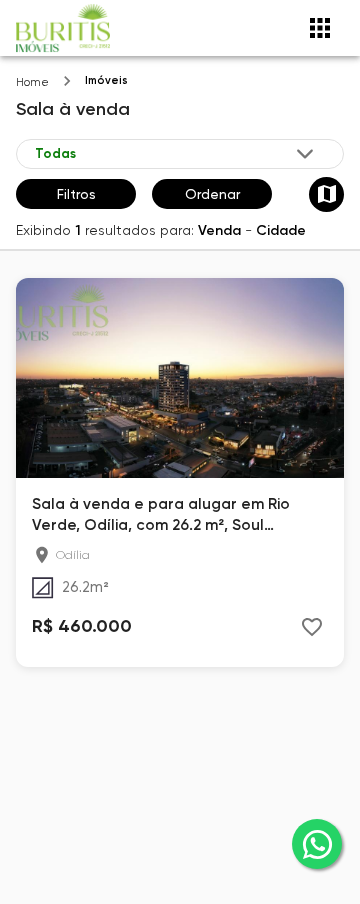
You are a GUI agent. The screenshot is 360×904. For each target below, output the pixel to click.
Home (32, 82)
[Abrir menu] (320, 28)
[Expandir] (305, 154)
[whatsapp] (317, 844)
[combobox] (176, 154)
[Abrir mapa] (326, 194)
